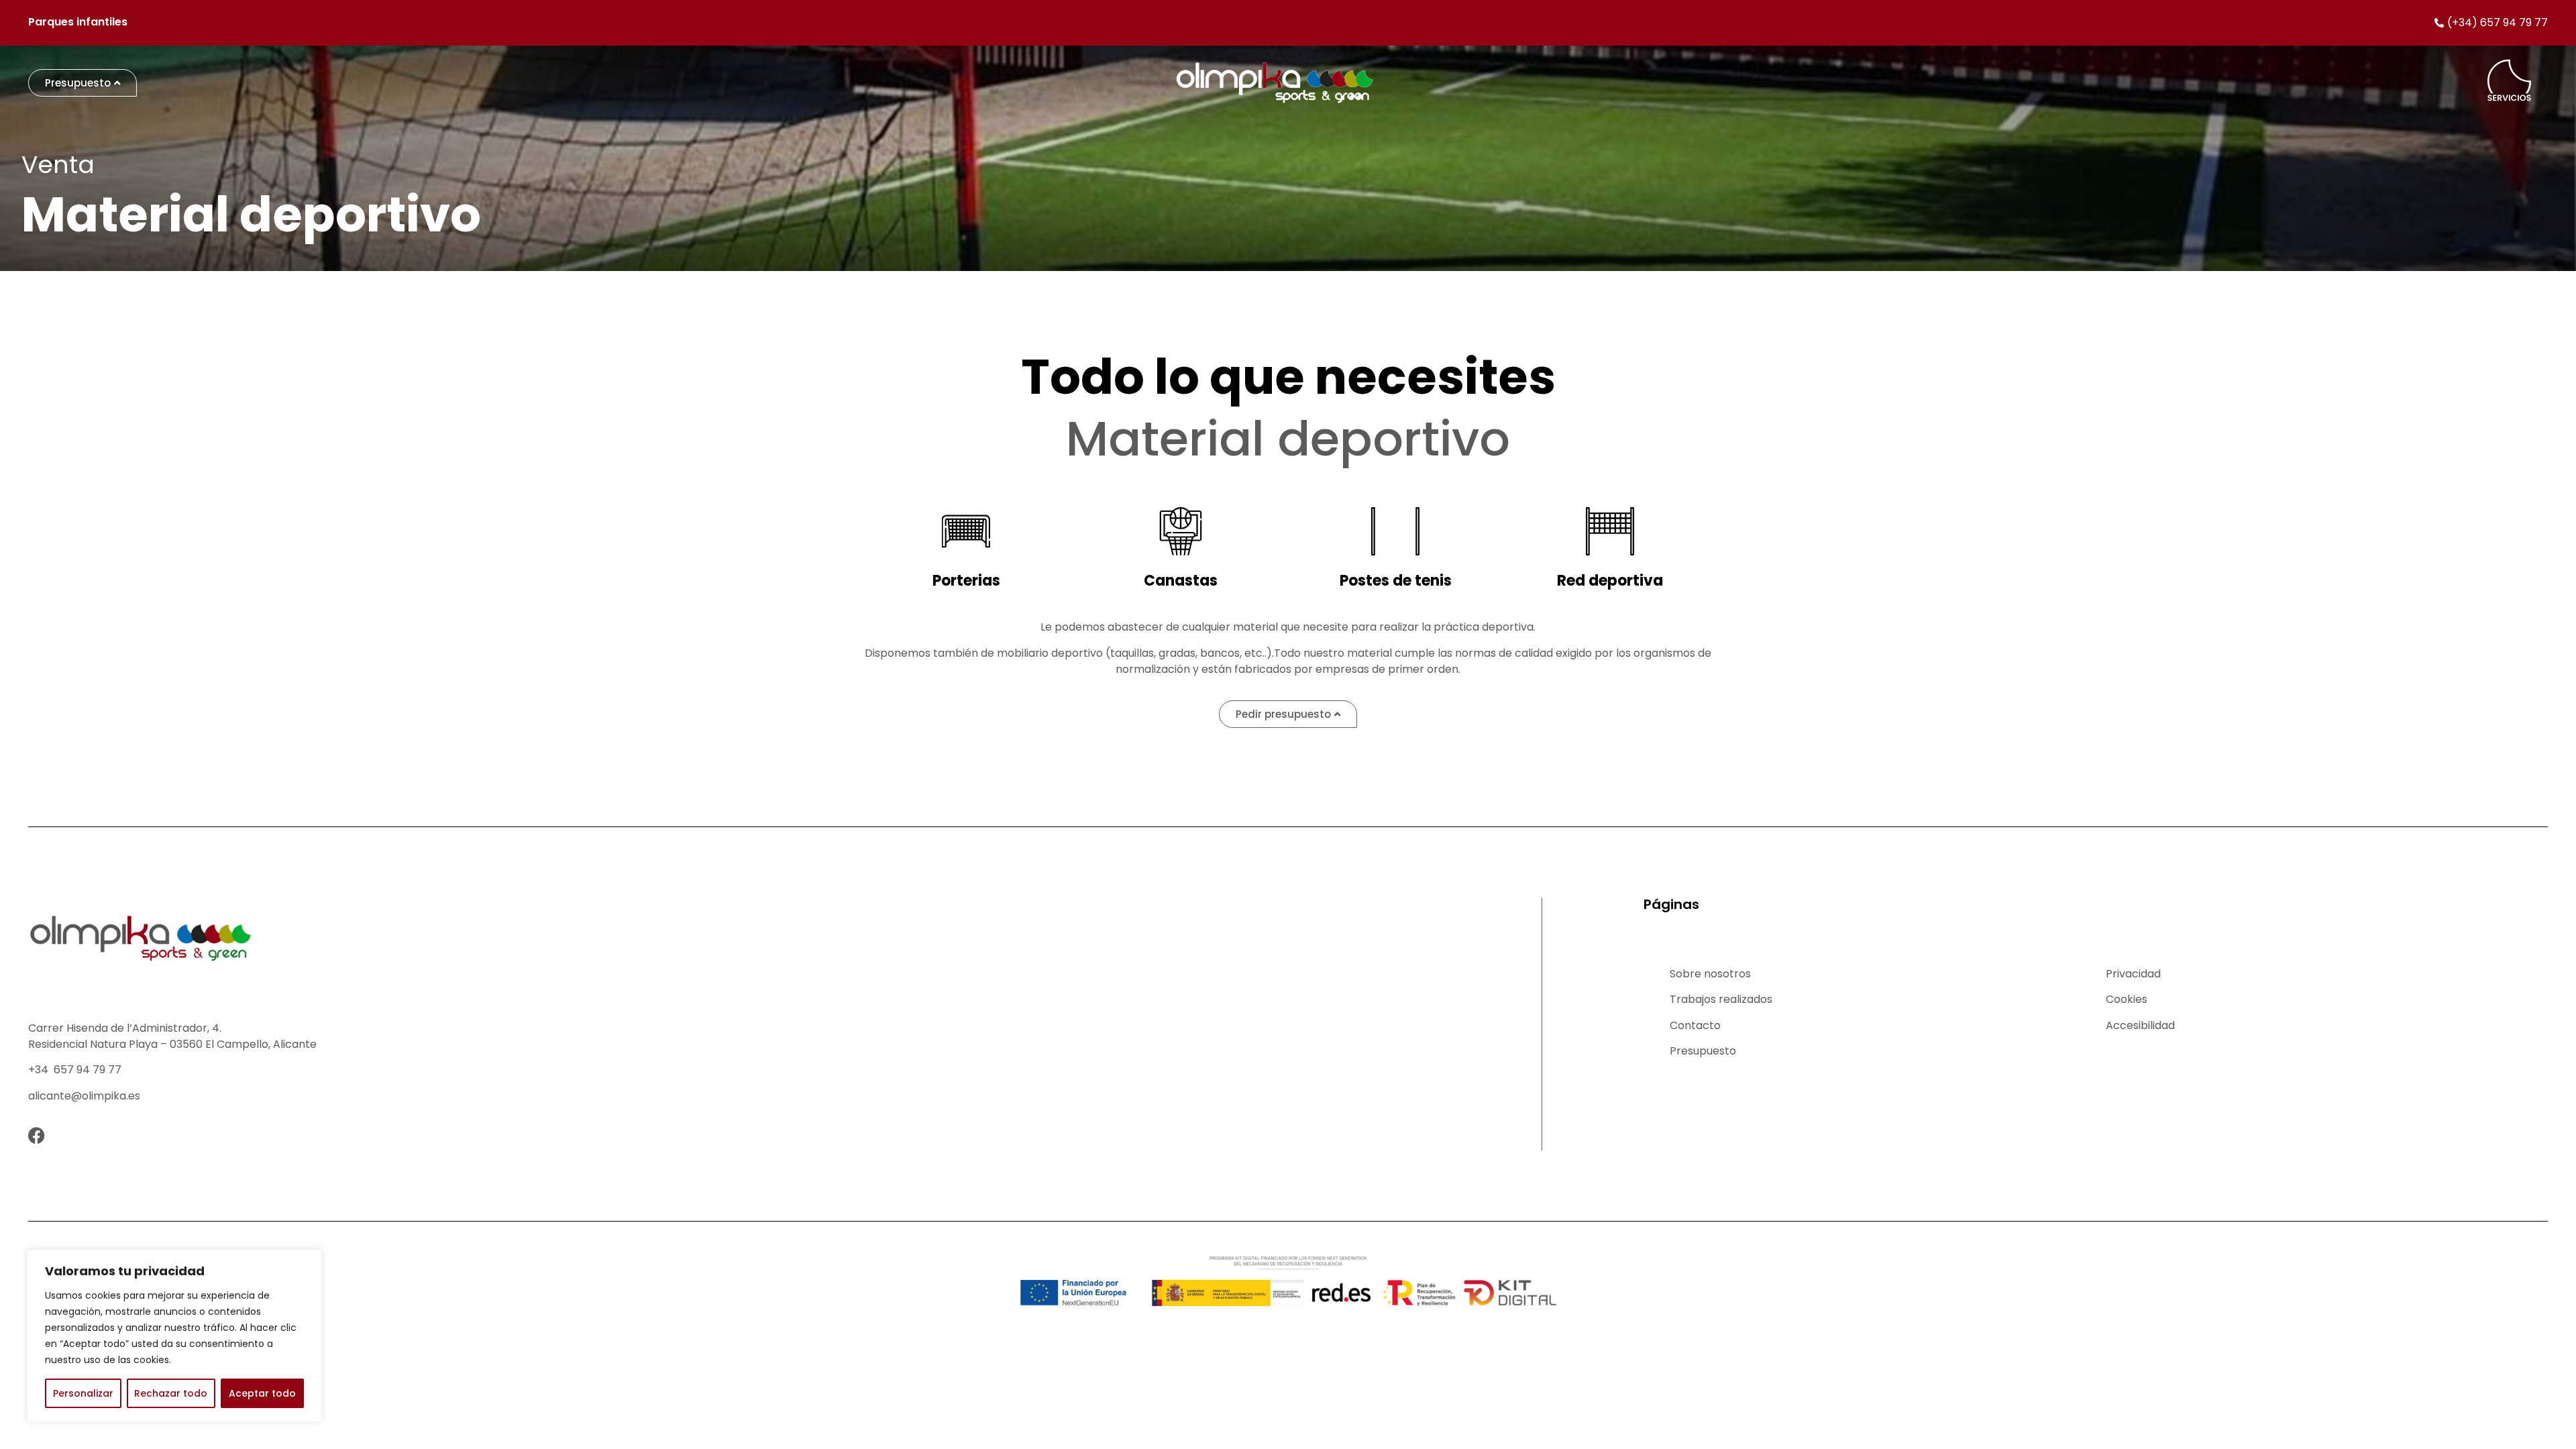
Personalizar (83, 1393)
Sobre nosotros (1710, 974)
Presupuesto (1703, 1051)
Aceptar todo (262, 1393)
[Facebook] (37, 1135)
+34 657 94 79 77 (75, 1070)
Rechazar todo (171, 1393)
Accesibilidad (2140, 1025)
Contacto (1695, 1025)
